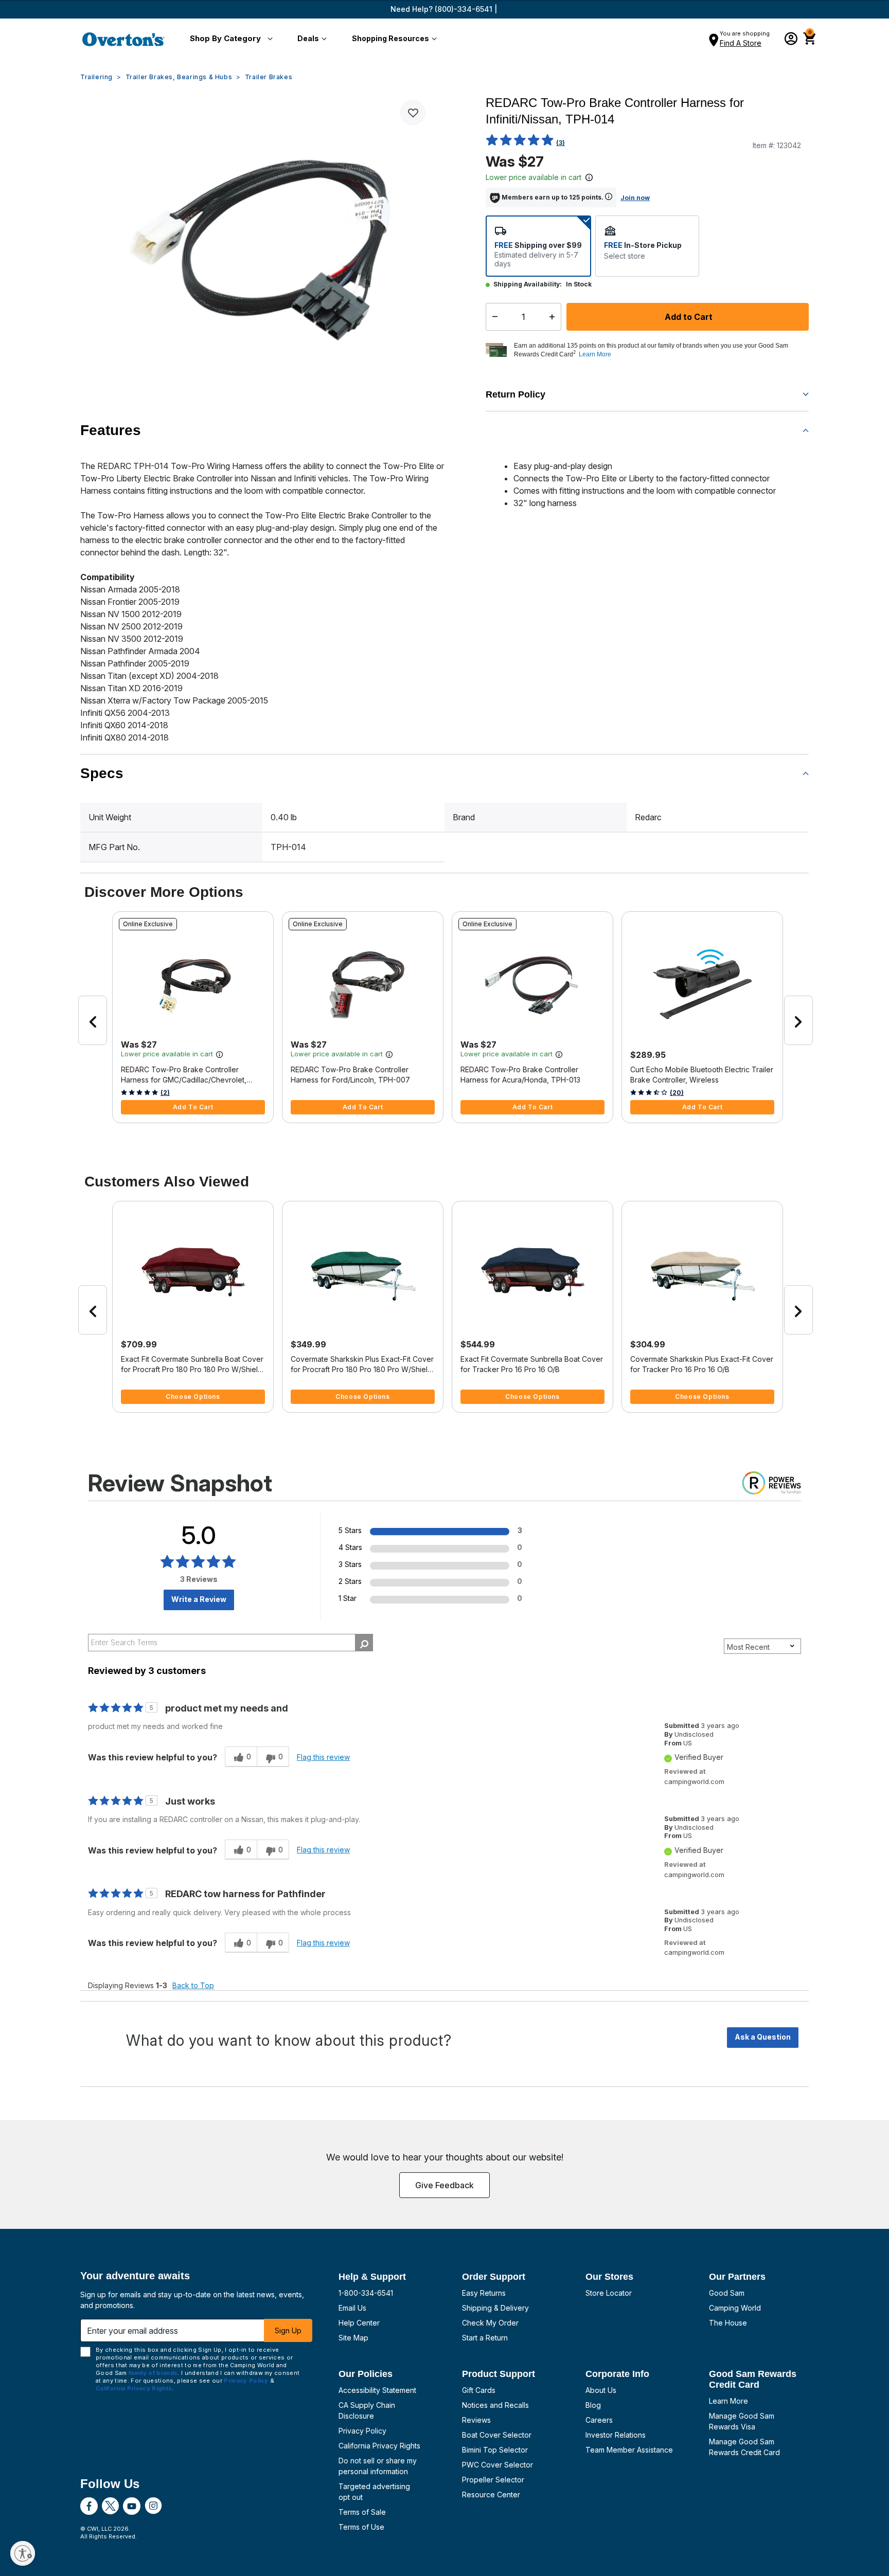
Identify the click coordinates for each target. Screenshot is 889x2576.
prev (93, 1020)
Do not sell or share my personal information (378, 2466)
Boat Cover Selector (497, 2435)
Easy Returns (484, 2293)
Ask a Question (763, 2037)
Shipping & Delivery (495, 2308)
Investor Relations (616, 2435)
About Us (601, 2390)
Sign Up (288, 2330)
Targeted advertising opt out (374, 2492)
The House (728, 2323)
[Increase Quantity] (554, 317)
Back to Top (193, 1985)
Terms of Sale (362, 2512)
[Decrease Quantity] (493, 317)
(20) (677, 1093)
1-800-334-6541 (366, 2293)
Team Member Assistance (629, 2450)
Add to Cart (688, 317)
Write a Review (199, 1599)
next (798, 1020)
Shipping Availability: (528, 284)
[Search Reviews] (364, 1643)
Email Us (352, 2308)
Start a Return (485, 2338)
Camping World (735, 2308)
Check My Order (490, 2323)
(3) (561, 143)
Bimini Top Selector (495, 2450)
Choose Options (193, 1397)
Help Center (359, 2323)
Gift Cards (479, 2390)
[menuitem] (229, 39)
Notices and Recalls (495, 2405)
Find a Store (741, 43)
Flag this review (323, 1757)
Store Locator (609, 2293)
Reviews (476, 2420)
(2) (165, 1093)
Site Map (353, 2338)
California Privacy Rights (379, 2446)
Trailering (96, 77)
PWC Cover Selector (497, 2465)
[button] (229, 39)
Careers (599, 2420)
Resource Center (491, 2494)
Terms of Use (361, 2527)
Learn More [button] (595, 354)
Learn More (728, 2401)
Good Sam (727, 2293)
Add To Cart (193, 1107)
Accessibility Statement (377, 2390)
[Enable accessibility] (23, 2553)
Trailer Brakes (269, 77)
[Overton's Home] (123, 39)
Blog (593, 2405)
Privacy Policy (362, 2431)
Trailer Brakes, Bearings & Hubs (179, 77)
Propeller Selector (493, 2480)
